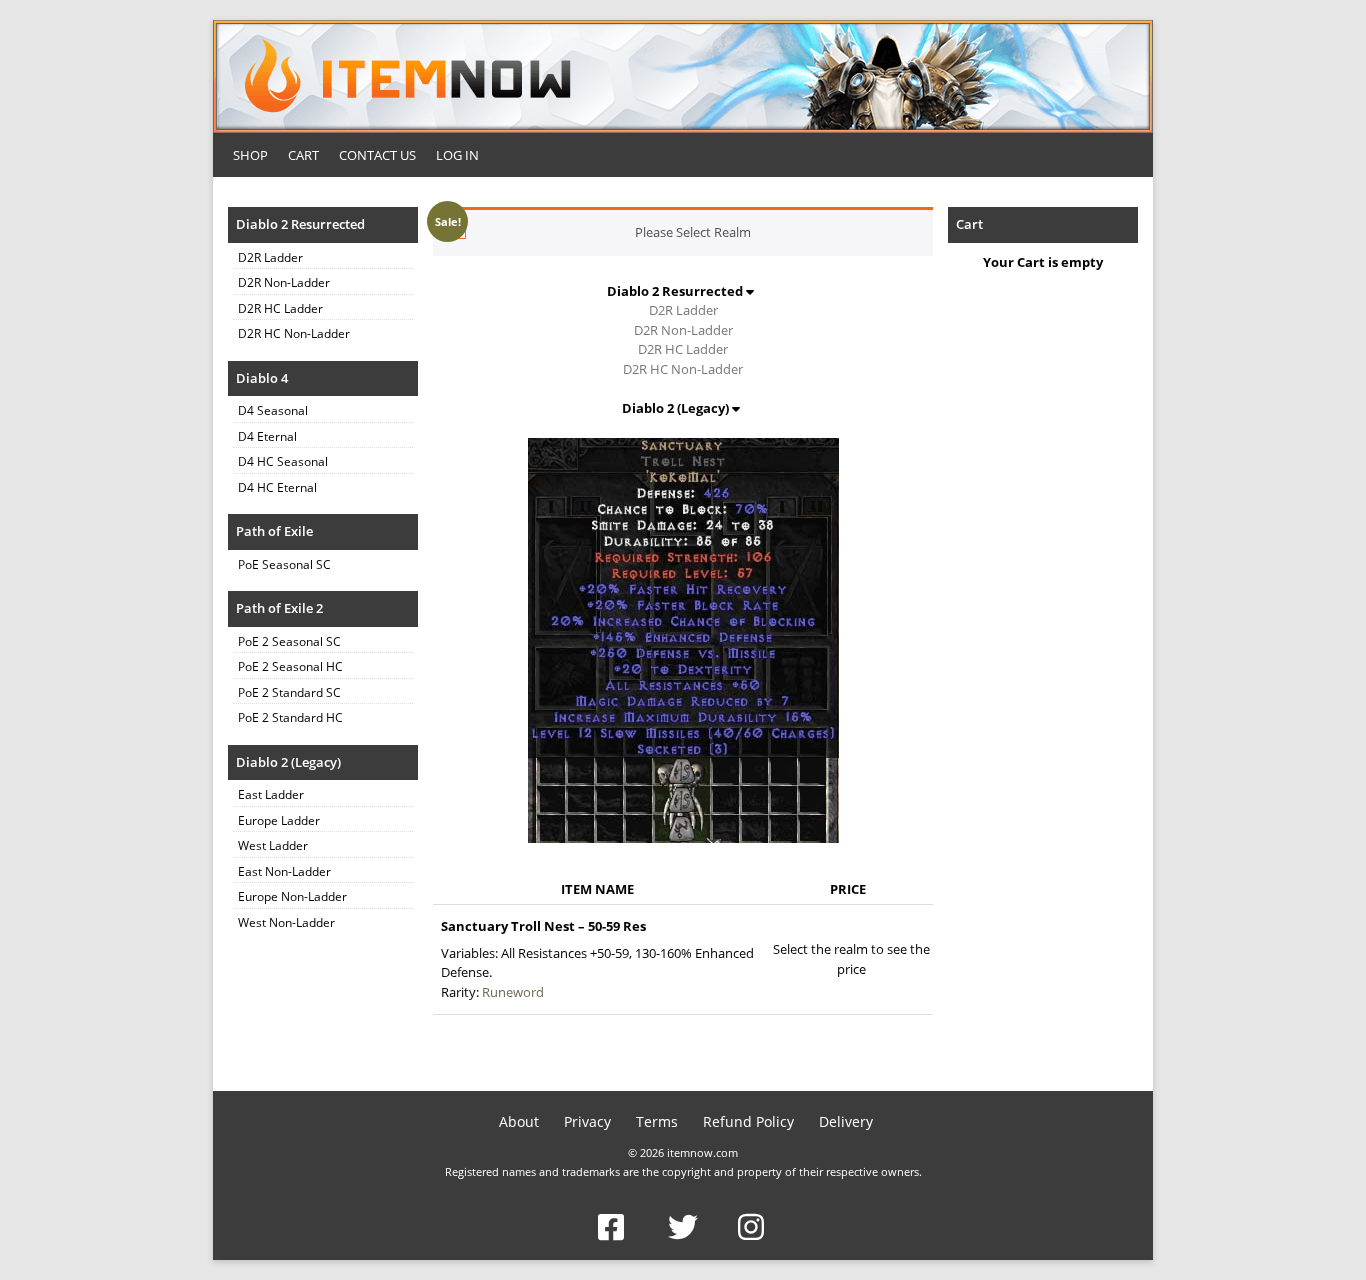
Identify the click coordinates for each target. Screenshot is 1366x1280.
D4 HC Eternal (277, 487)
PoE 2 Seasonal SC (289, 641)
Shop (250, 155)
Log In (457, 155)
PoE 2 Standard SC (289, 692)
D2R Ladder (270, 257)
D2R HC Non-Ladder (294, 333)
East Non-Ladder (284, 871)
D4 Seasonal (273, 410)
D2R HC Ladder (280, 308)
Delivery (846, 1121)
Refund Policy (748, 1121)
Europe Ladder (279, 820)
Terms (657, 1121)
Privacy (587, 1121)
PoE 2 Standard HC (290, 717)
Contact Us (377, 155)
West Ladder (273, 845)
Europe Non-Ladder (292, 896)
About (519, 1121)
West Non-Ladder (286, 922)
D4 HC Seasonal (283, 461)
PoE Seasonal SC (284, 564)
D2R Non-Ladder (284, 282)
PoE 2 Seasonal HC (290, 666)
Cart (303, 155)
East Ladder (271, 794)
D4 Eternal (267, 436)
